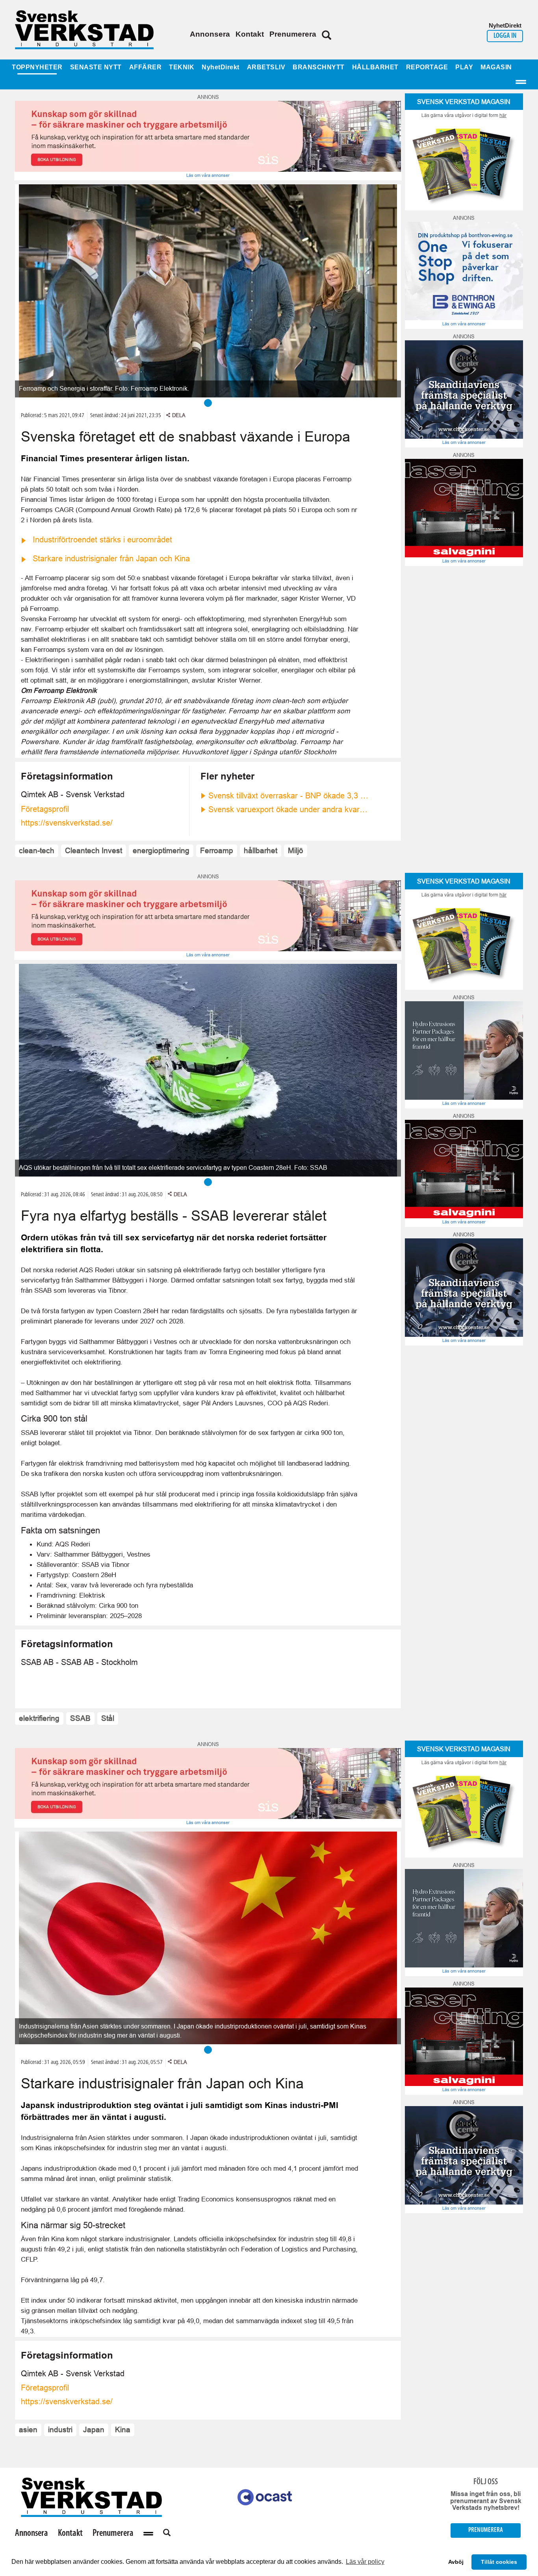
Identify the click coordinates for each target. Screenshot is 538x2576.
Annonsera (210, 34)
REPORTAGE (427, 67)
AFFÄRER (146, 67)
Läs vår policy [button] (365, 2562)
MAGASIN (496, 67)
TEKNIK (182, 67)
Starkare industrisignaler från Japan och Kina (111, 559)
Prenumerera (293, 34)
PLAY (464, 67)
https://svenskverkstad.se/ (67, 823)
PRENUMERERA (486, 2530)
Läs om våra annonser (208, 175)
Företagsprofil (45, 809)
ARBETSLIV (266, 67)
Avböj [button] (456, 2562)
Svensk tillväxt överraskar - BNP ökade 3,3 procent (289, 796)
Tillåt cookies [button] (499, 2562)
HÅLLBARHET (375, 67)
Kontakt (250, 34)
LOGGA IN (505, 36)
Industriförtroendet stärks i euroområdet (102, 540)
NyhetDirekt (221, 67)
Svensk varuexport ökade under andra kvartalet (289, 809)
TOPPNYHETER (37, 67)
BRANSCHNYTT (319, 67)
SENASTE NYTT (96, 67)
